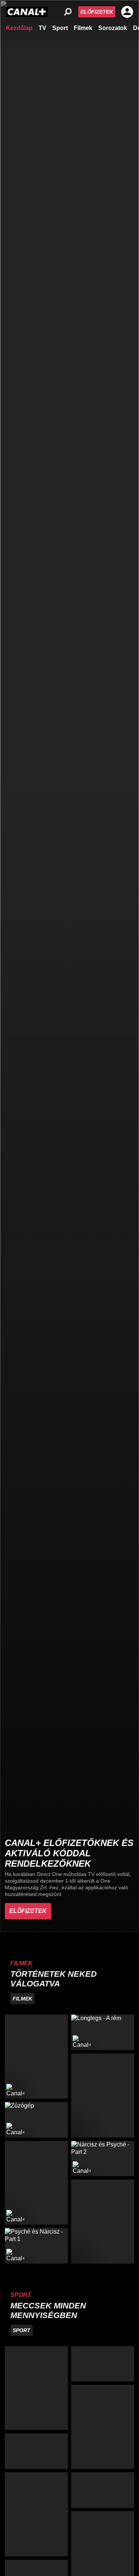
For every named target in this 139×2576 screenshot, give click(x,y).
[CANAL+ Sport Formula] (36, 2451)
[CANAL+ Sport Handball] (103, 2427)
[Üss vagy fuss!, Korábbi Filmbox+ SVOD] (103, 2222)
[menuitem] (19, 27)
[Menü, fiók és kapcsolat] (127, 12)
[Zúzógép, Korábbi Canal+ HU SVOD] (36, 2120)
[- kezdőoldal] (27, 12)
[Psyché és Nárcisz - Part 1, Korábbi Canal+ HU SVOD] (36, 2246)
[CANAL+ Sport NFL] (103, 2490)
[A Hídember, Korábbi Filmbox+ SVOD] (103, 2096)
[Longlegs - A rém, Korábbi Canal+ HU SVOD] (103, 2032)
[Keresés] (68, 12)
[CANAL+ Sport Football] (36, 2388)
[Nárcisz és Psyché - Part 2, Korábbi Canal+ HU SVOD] (103, 2159)
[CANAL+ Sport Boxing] (103, 2364)
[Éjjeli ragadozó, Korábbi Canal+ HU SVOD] (36, 2183)
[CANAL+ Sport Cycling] (36, 2514)
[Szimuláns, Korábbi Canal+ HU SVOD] (36, 2057)
